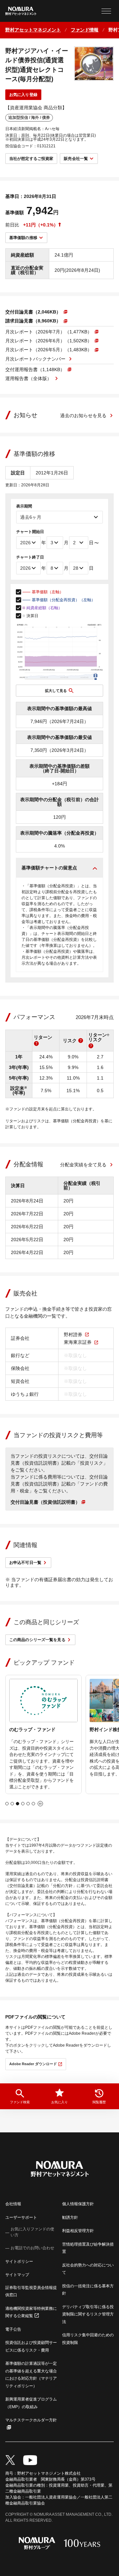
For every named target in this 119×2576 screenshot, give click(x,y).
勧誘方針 (70, 2217)
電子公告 (13, 2329)
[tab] (7, 1804)
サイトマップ (17, 2275)
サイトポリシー (19, 2261)
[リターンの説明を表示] (36, 1044)
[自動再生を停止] (40, 1804)
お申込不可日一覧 (25, 1563)
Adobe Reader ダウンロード (33, 2064)
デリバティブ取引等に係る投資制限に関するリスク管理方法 (88, 2314)
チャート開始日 (30, 532)
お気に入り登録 (23, 95)
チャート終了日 (30, 557)
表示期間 (24, 506)
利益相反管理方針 (78, 2231)
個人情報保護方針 (78, 2204)
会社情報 (13, 2204)
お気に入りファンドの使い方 (32, 2232)
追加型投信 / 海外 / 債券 (29, 118)
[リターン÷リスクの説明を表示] (91, 1046)
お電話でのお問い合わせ (32, 2248)
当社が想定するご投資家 (31, 159)
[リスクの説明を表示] (81, 1041)
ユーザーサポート (21, 2217)
